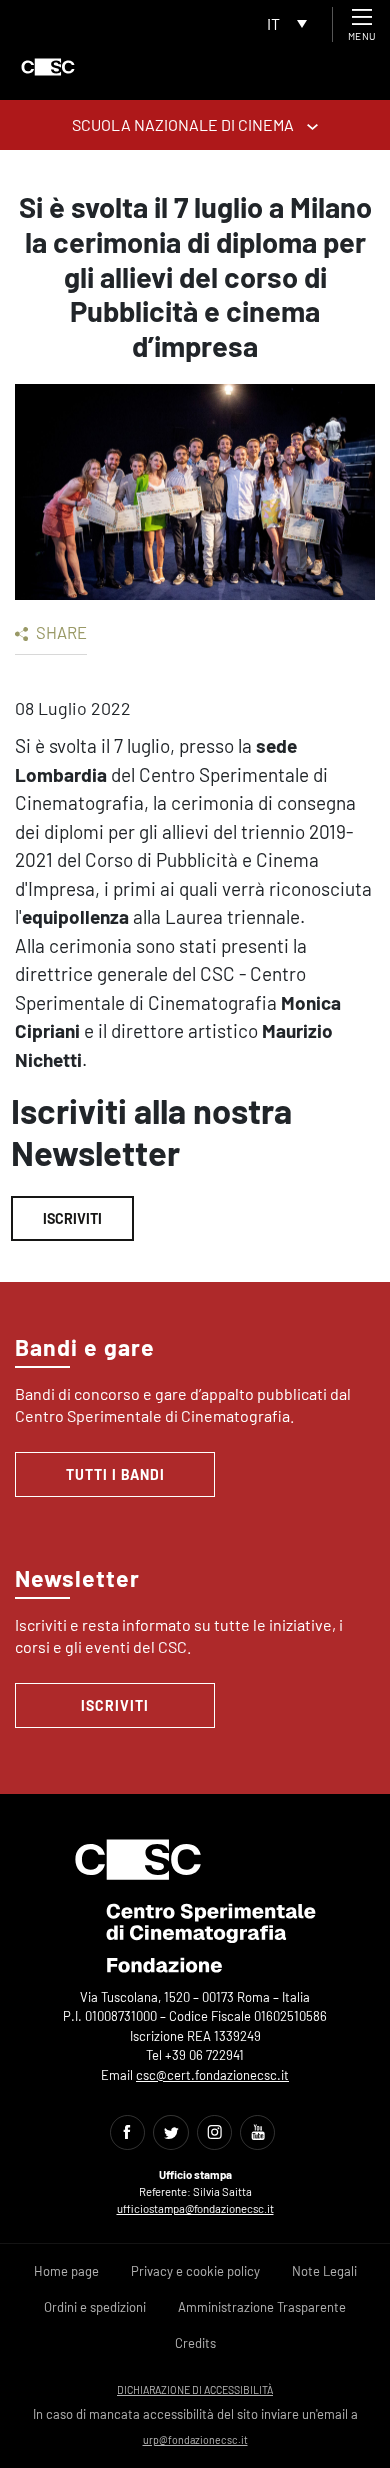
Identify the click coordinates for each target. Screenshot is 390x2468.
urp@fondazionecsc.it (195, 2439)
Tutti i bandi (115, 1474)
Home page (66, 2271)
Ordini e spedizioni (95, 2307)
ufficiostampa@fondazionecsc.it (195, 2208)
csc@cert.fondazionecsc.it (212, 2075)
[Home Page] (48, 67)
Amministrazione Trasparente (262, 2307)
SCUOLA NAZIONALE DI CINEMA (184, 124)
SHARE (60, 632)
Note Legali (324, 2271)
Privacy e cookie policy (195, 2271)
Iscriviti (72, 1218)
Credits (195, 2343)
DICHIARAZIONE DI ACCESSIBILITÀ (195, 2389)
